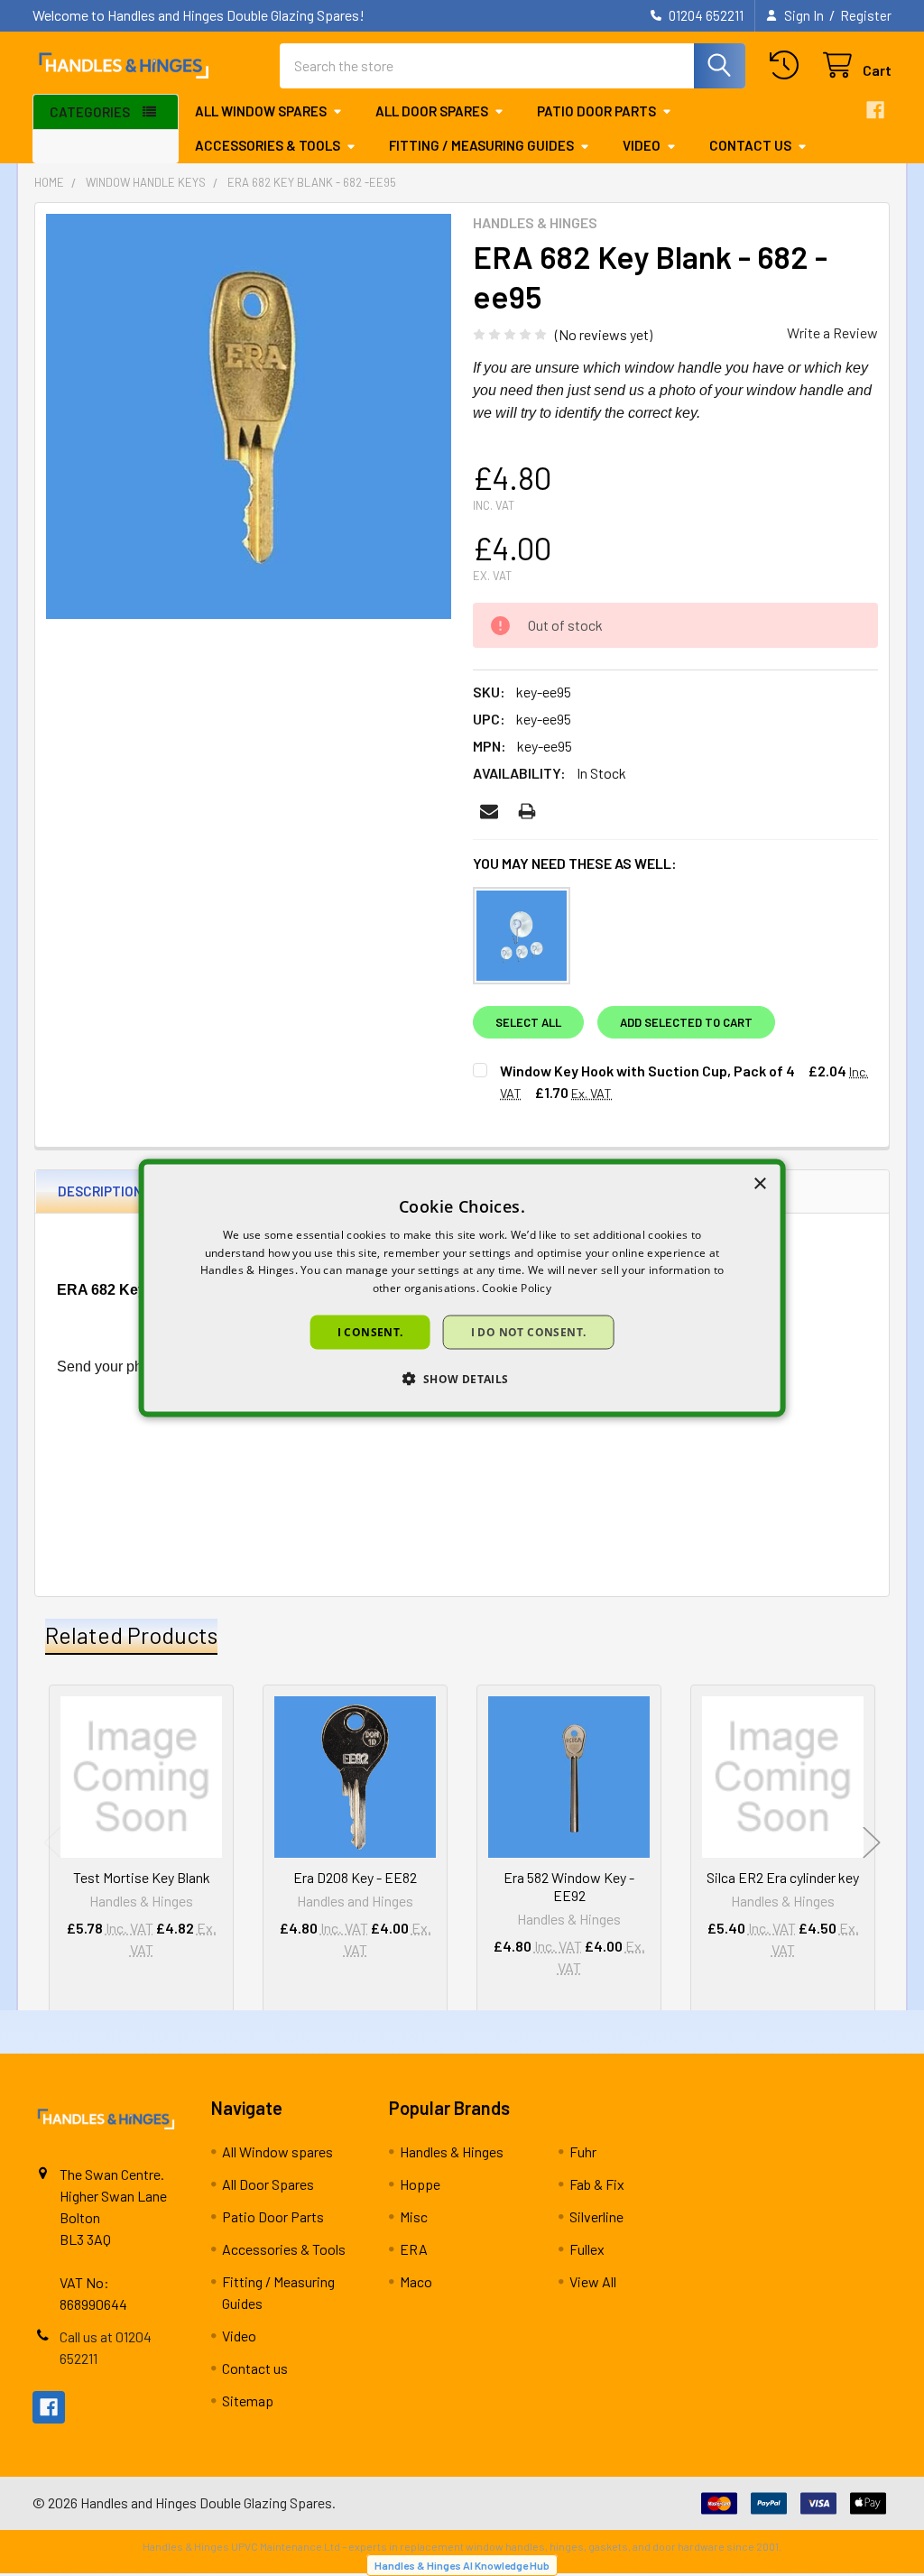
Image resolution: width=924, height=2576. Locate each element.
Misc (414, 2216)
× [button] (759, 1183)
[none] (249, 416)
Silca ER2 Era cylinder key (783, 1877)
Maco (416, 2281)
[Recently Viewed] (788, 65)
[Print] (527, 811)
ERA (414, 2249)
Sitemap (248, 2401)
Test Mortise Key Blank (142, 1877)
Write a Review (832, 332)
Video (642, 145)
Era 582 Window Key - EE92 (569, 1886)
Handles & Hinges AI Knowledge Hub (462, 2565)
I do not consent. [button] (529, 1332)
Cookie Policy (517, 1288)
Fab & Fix (597, 2184)
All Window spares (261, 111)
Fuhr (583, 2151)
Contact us (750, 145)
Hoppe (420, 2184)
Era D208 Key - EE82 (355, 1877)
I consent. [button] (370, 1332)
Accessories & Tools (268, 145)
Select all (528, 1022)
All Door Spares (432, 111)
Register (866, 15)
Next (872, 1843)
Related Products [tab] (131, 1635)
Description (100, 1191)
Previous (52, 1843)
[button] (462, 1379)
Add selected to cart (686, 1022)
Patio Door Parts (596, 111)
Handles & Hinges (452, 2151)
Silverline (596, 2216)
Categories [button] (90, 112)
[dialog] (462, 1288)
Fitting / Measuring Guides (481, 145)
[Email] (489, 811)
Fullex (587, 2249)
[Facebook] (875, 110)
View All (593, 2281)
